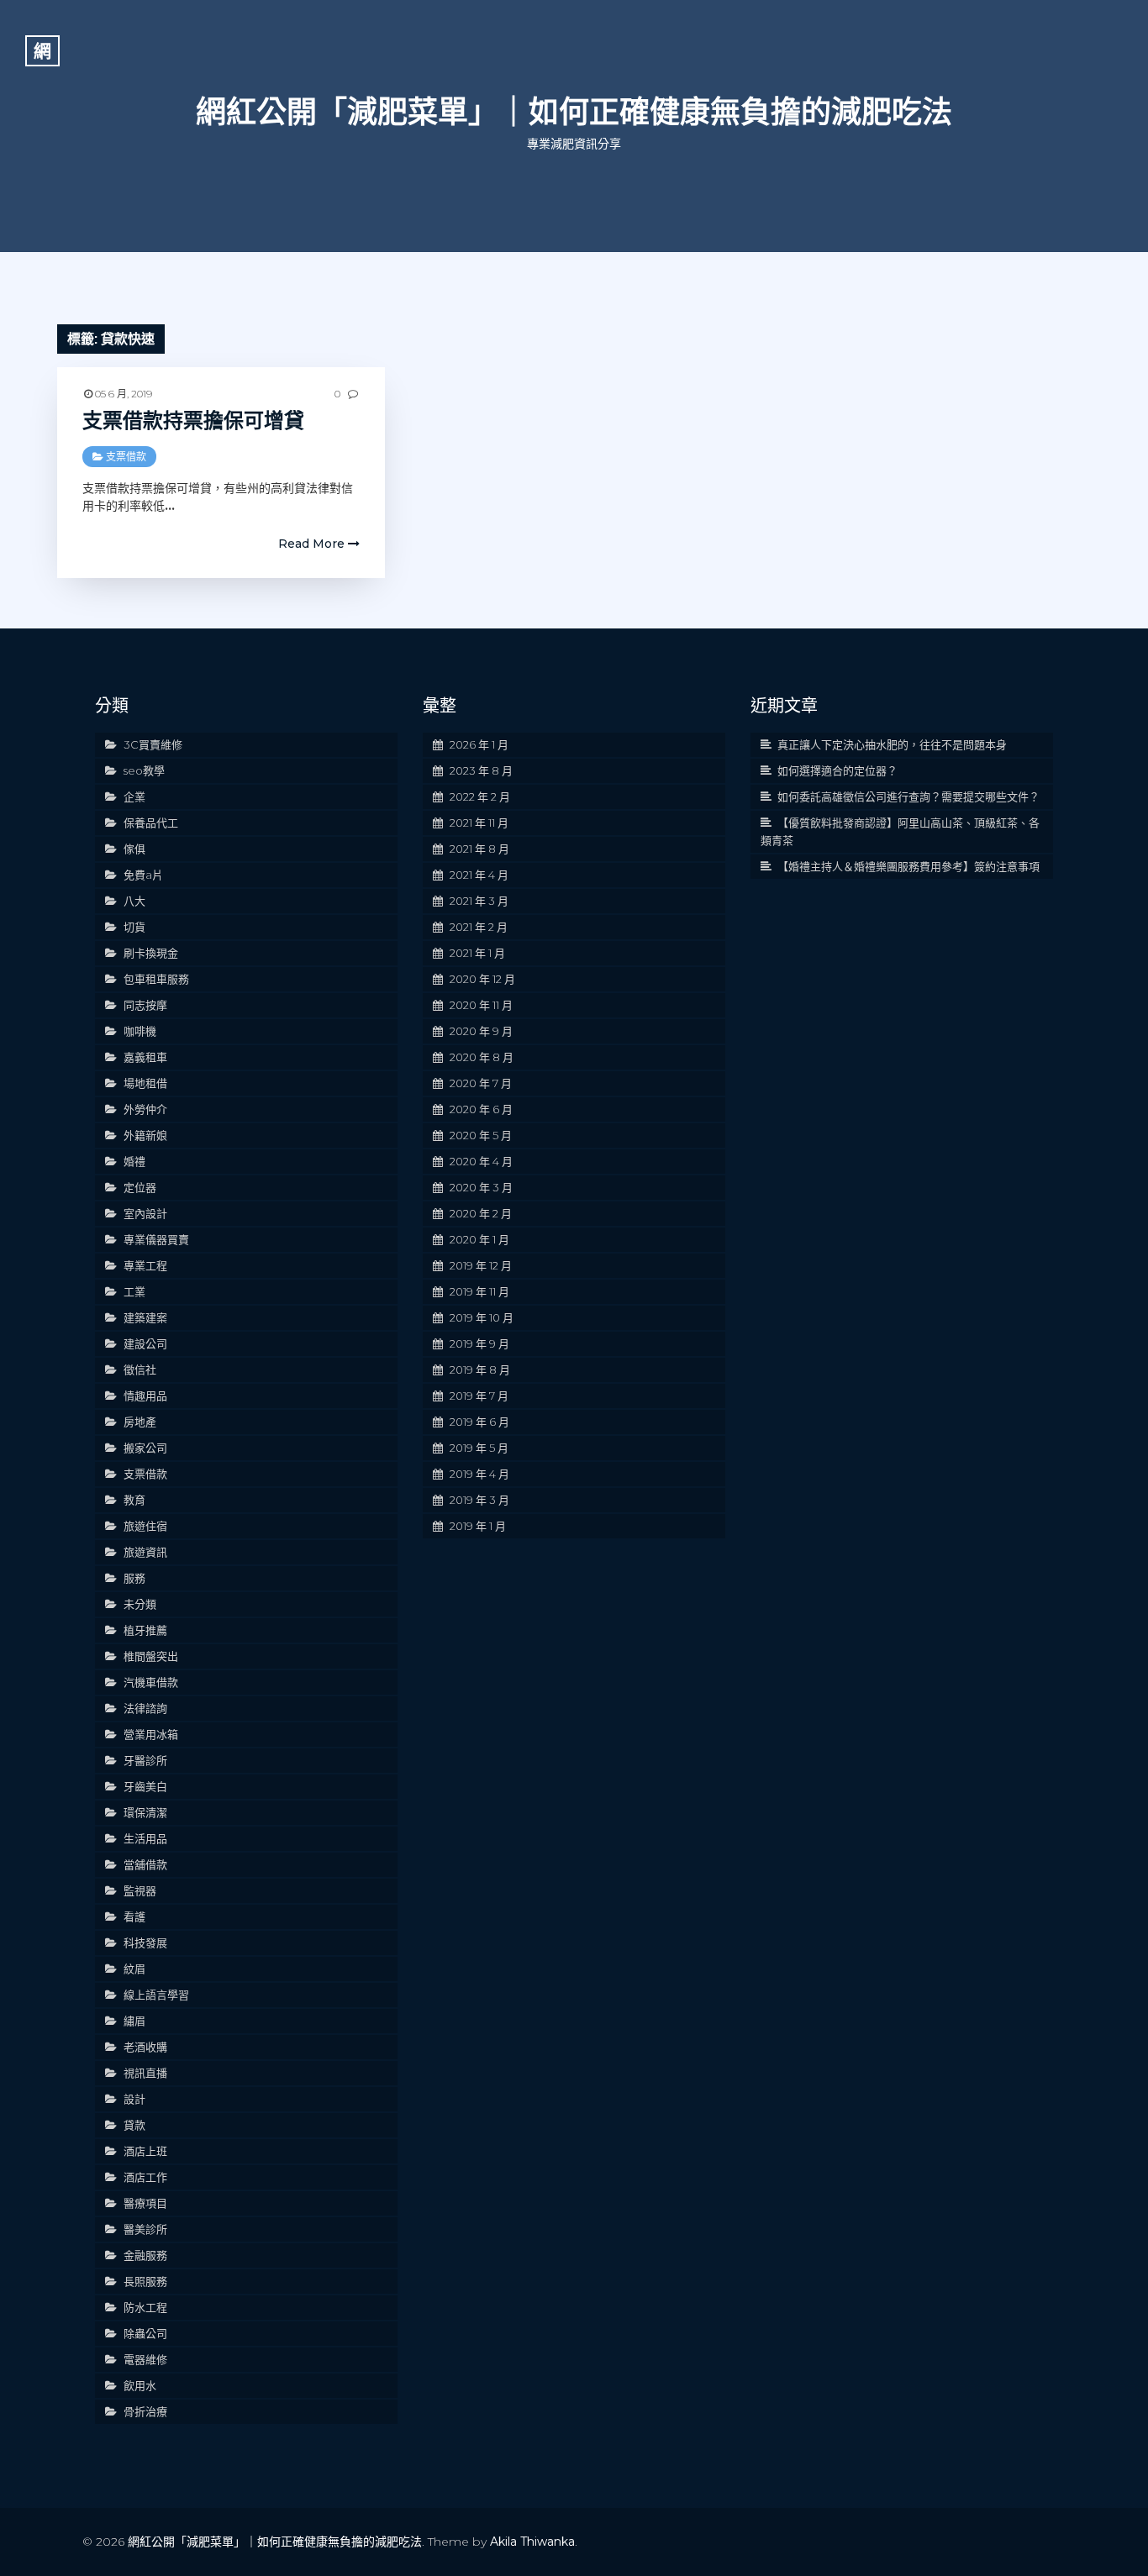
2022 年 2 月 (480, 796)
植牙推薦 (145, 1630)
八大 (134, 901)
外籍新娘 (145, 1135)
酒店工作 (145, 2177)
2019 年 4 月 (479, 1474)
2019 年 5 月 (479, 1448)
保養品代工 (151, 823)
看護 (134, 1916)
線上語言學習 (156, 1995)
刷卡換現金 (151, 953)
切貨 (134, 927)
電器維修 (145, 2359)
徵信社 (140, 1369)
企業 (134, 796)
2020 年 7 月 (481, 1083)
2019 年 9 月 (479, 1343)
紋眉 (134, 1969)
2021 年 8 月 (479, 849)
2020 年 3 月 (481, 1187)
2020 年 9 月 (481, 1031)
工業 (134, 1291)
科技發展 (145, 1943)
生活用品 (145, 1838)
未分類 (140, 1604)
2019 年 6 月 (479, 1422)
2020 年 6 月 (481, 1109)
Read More (313, 544)
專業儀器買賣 (156, 1239)
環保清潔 (145, 1812)
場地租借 (145, 1083)
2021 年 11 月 (479, 823)
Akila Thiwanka (532, 2542)
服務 (134, 1578)
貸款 (134, 2125)
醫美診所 (145, 2229)
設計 (134, 2099)
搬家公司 (145, 1448)
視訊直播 (145, 2073)
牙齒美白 (145, 1786)
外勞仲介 (145, 1109)
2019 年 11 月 (479, 1291)
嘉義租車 (145, 1057)
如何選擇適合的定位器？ (837, 770)
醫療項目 (145, 2203)
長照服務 (145, 2281)
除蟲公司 (145, 2333)
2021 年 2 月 (479, 927)
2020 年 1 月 (479, 1239)
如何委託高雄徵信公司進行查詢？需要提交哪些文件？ (908, 796)
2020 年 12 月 (482, 979)
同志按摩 (145, 1005)
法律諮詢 (145, 1708)
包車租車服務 (156, 979)
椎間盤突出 (151, 1656)
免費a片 (143, 875)
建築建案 (145, 1317)
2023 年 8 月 (481, 770)
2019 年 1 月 (478, 1526)
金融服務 (145, 2255)
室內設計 (145, 1213)
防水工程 (145, 2307)
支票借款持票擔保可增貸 (193, 421)
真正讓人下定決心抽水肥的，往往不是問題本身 (892, 744)
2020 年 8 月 (482, 1057)
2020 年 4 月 (481, 1161)
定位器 (140, 1187)
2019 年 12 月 (481, 1265)
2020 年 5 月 (481, 1135)
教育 (134, 1500)
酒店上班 (145, 2151)
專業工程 (145, 1265)
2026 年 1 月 (479, 744)
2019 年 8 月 (480, 1369)
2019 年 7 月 (479, 1396)
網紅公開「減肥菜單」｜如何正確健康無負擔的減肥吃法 (574, 112)
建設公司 (145, 1343)
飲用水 (140, 2385)
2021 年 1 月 (477, 953)
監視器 (140, 1890)
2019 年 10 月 (482, 1317)
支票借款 (126, 457)
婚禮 (134, 1161)
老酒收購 (145, 2047)
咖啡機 (140, 1031)
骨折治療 (145, 2411)
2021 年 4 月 (479, 875)
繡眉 (134, 2021)
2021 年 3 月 (479, 901)
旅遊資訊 (145, 1552)
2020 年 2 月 (481, 1213)
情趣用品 (145, 1396)
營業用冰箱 (151, 1734)
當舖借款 (145, 1864)
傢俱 (134, 849)
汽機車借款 (151, 1682)
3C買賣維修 (153, 744)
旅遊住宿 (145, 1526)
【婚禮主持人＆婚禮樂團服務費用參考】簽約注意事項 (908, 866)
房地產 (140, 1422)
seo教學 (144, 770)
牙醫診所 (145, 1760)
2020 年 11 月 (481, 1005)
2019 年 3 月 (479, 1500)
